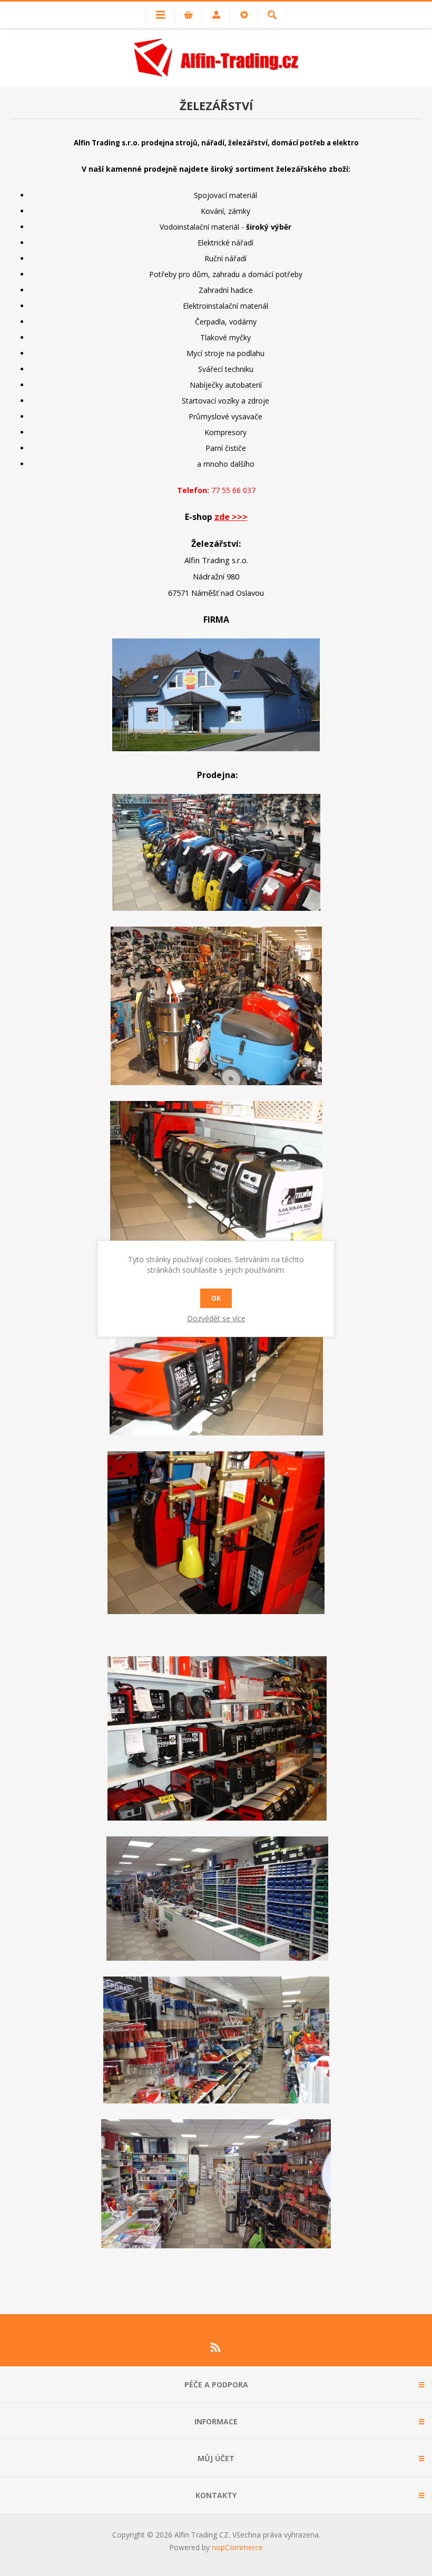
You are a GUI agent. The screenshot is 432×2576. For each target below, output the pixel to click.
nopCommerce (237, 2547)
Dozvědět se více (216, 1318)
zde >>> (231, 517)
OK (216, 1298)
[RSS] (216, 2347)
